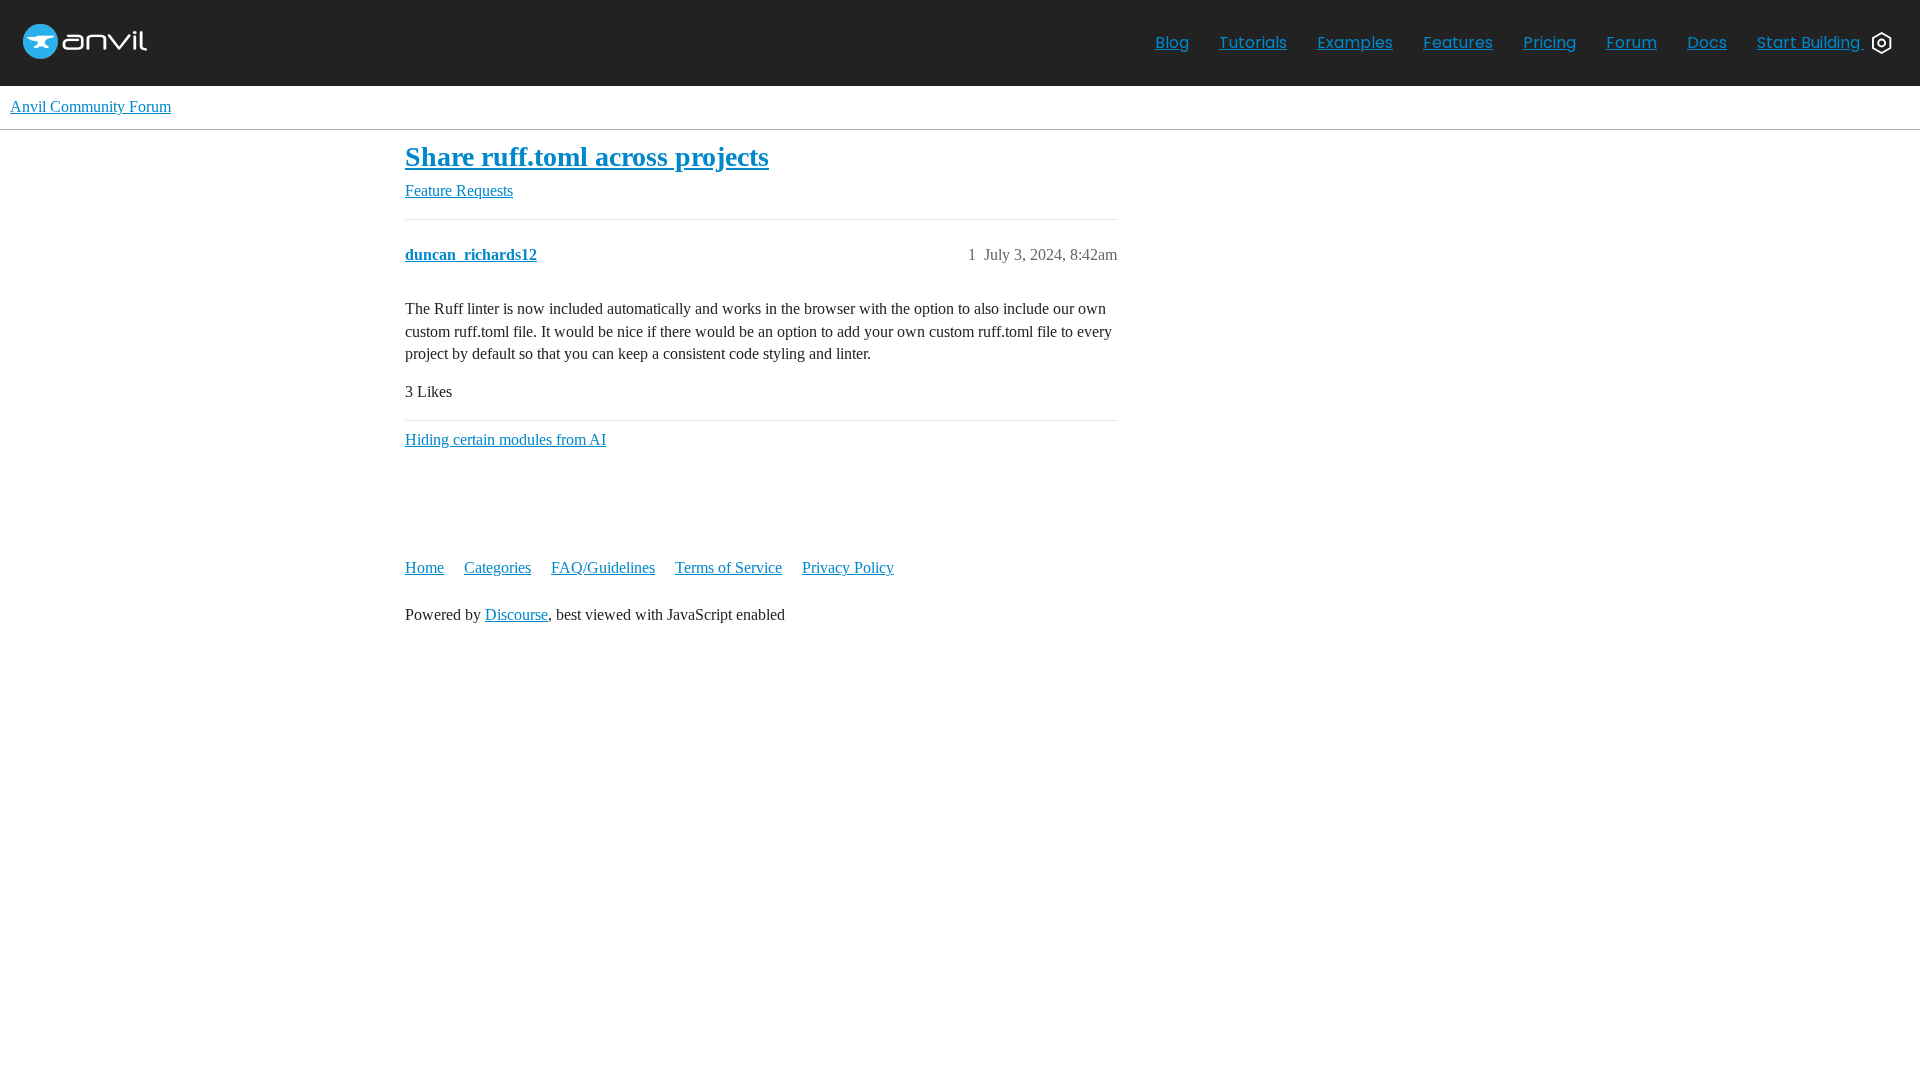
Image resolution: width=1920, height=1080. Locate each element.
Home (424, 567)
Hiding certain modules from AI (505, 439)
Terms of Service (728, 567)
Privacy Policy (848, 567)
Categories (497, 567)
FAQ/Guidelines (603, 567)
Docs (1707, 42)
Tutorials (1253, 42)
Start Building (1810, 42)
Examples (1355, 42)
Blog (1172, 42)
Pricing (1549, 42)
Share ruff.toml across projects (587, 156)
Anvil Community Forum (90, 106)
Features (1458, 42)
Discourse (516, 614)
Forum (1631, 42)
